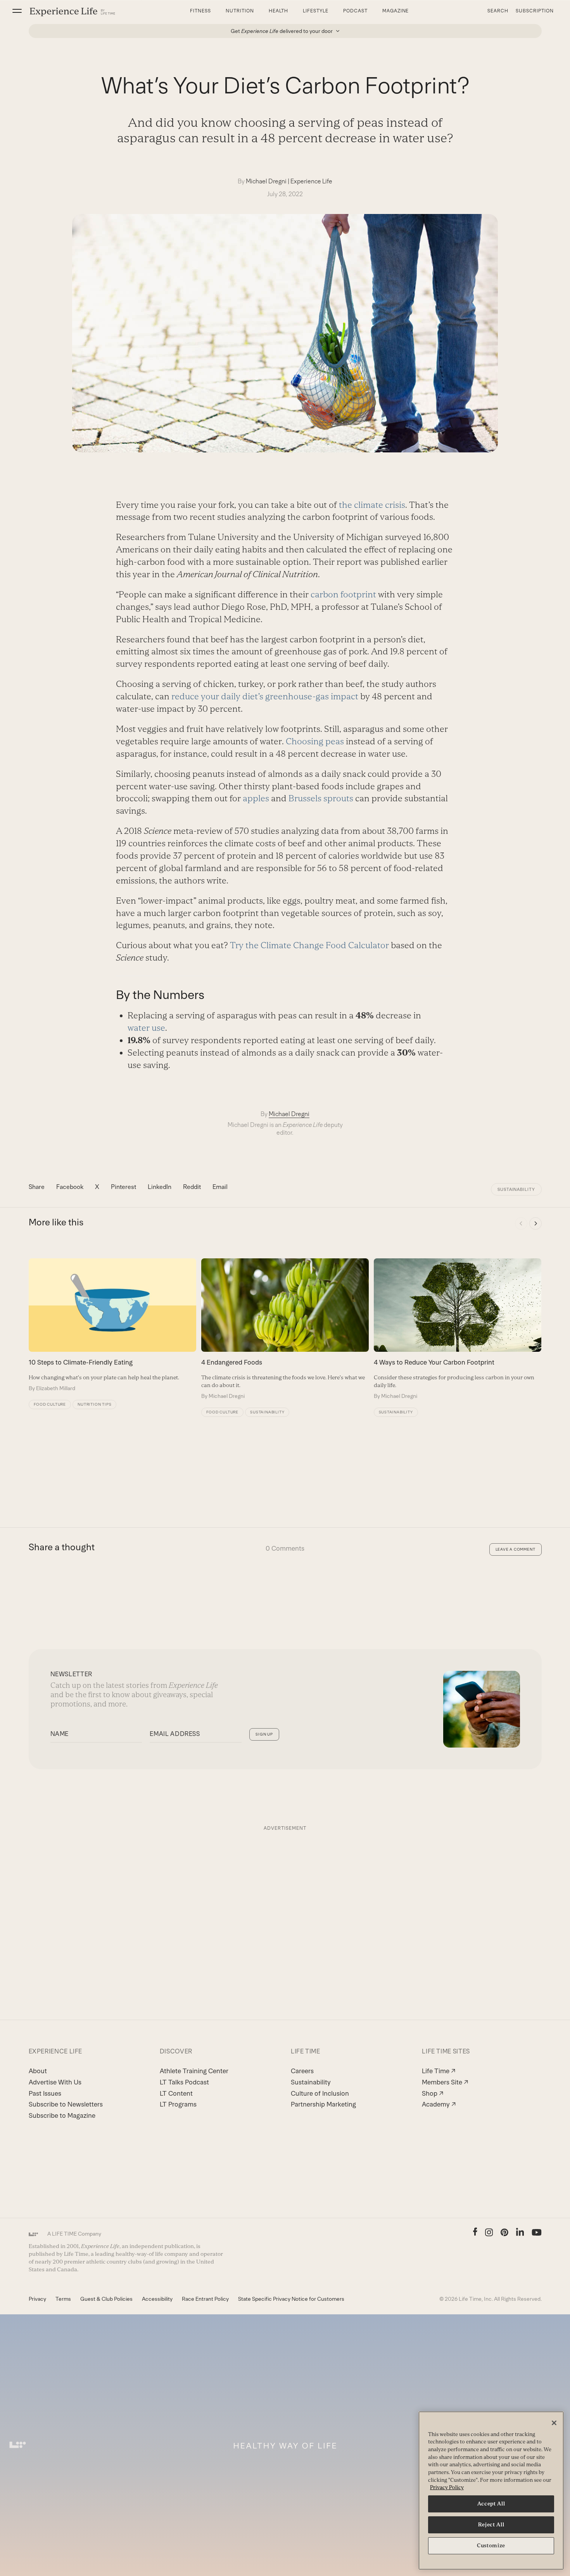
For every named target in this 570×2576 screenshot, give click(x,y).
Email (220, 1187)
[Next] (535, 1223)
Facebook (70, 1187)
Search (498, 11)
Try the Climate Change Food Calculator (309, 945)
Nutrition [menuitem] (240, 11)
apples (256, 798)
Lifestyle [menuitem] (316, 11)
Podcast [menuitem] (355, 11)
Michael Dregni (266, 181)
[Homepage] (73, 11)
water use (146, 1028)
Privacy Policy (447, 2487)
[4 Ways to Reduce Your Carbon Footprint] (458, 1329)
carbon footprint (343, 594)
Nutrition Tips (94, 1404)
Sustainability (516, 1189)
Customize (491, 2546)
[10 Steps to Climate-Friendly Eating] (112, 1325)
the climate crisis (372, 505)
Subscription (535, 11)
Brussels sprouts (321, 798)
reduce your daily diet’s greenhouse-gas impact (265, 696)
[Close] (554, 2423)
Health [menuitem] (279, 11)
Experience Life (311, 181)
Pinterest (123, 1187)
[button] (17, 11)
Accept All (491, 2504)
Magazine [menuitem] (396, 11)
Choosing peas (315, 741)
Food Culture (50, 1404)
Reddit (192, 1187)
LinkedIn (160, 1187)
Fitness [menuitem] (200, 11)
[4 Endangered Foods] (285, 1329)
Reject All (491, 2525)
